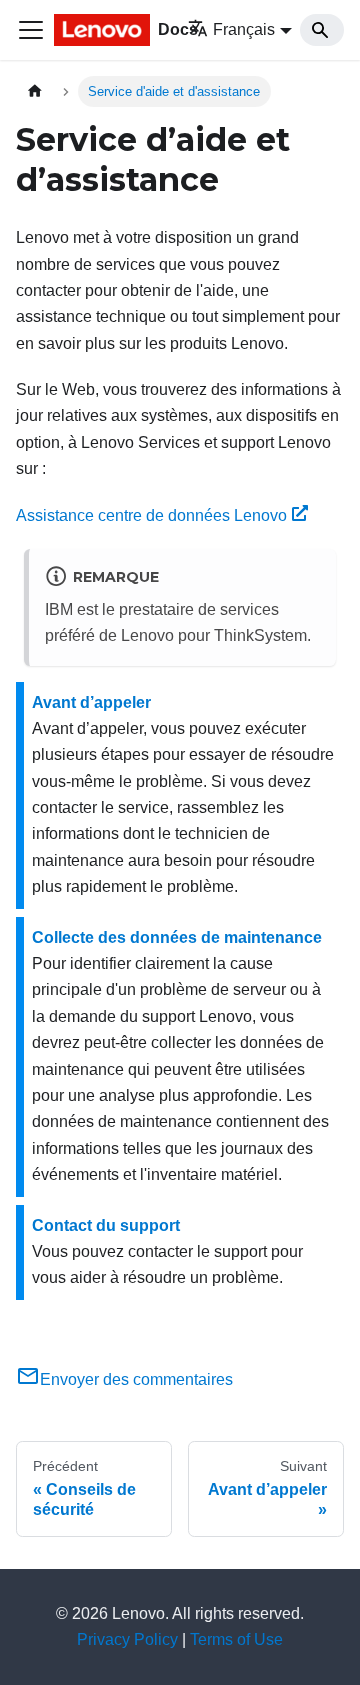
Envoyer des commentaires (136, 1379)
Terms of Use (236, 1639)
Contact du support (106, 1225)
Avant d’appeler (91, 702)
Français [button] (244, 29)
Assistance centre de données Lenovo (151, 515)
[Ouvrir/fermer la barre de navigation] (31, 30)
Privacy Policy (127, 1639)
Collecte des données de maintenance (177, 937)
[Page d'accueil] (35, 91)
